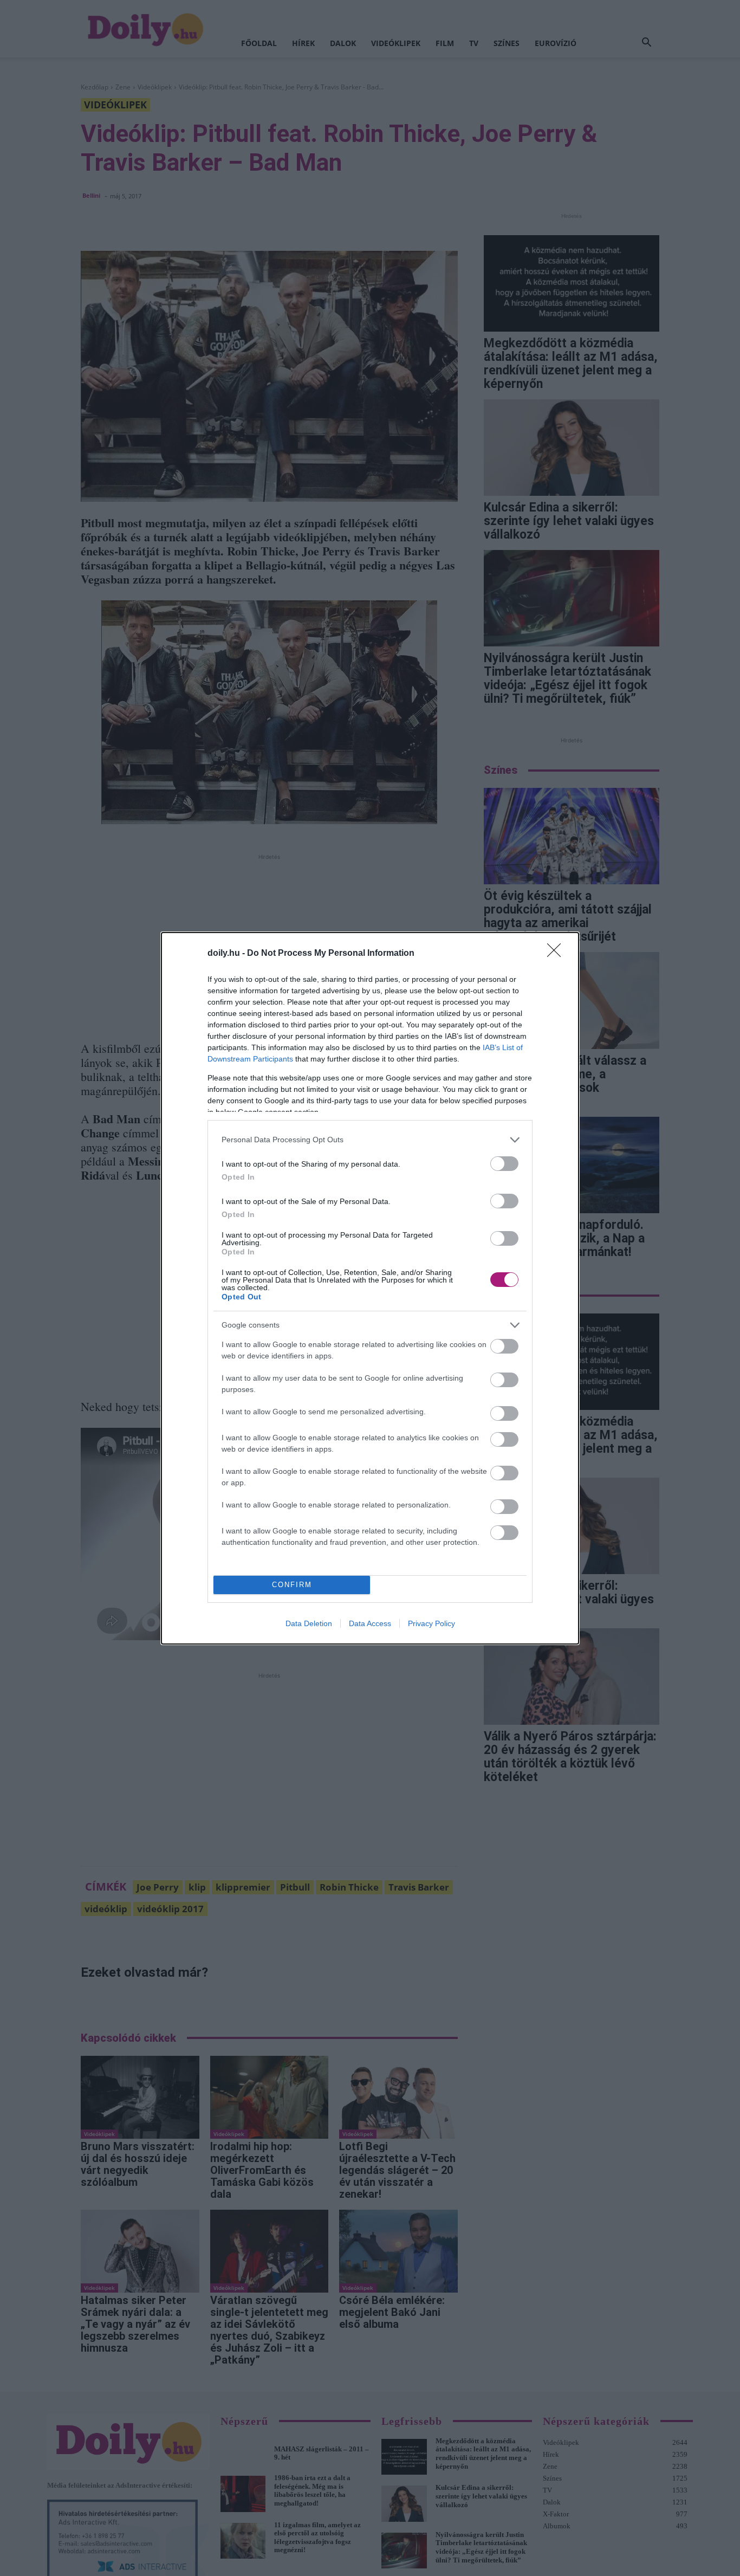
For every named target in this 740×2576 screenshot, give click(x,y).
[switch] (504, 1164)
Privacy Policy (431, 1623)
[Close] (557, 954)
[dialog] (370, 1288)
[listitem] (370, 1140)
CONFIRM (292, 1585)
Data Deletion (309, 1623)
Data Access (370, 1623)
